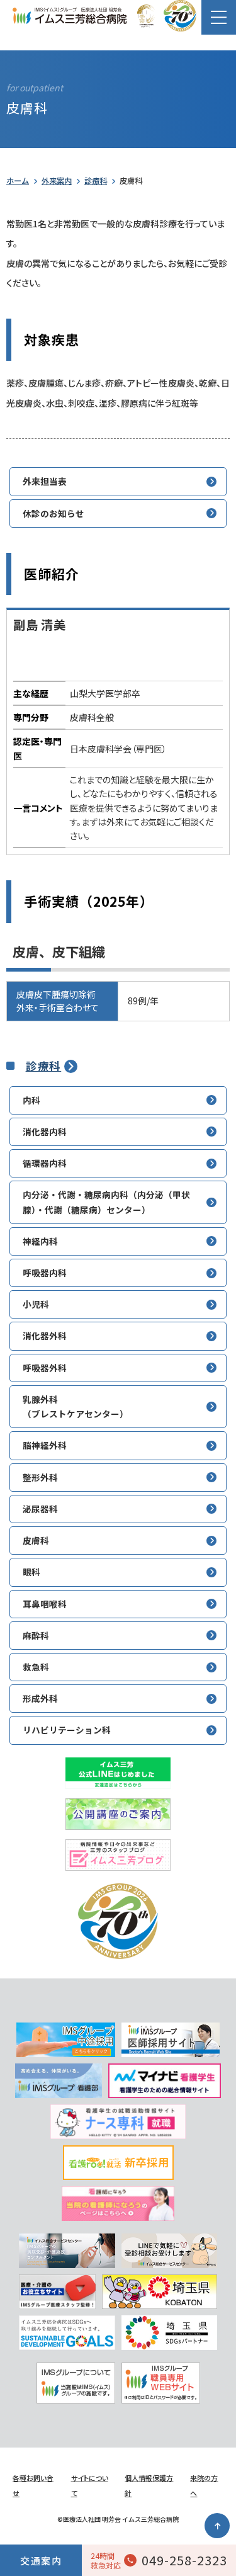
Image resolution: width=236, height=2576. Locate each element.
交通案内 (41, 2561)
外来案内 (57, 181)
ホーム (18, 181)
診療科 (96, 181)
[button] (219, 17)
